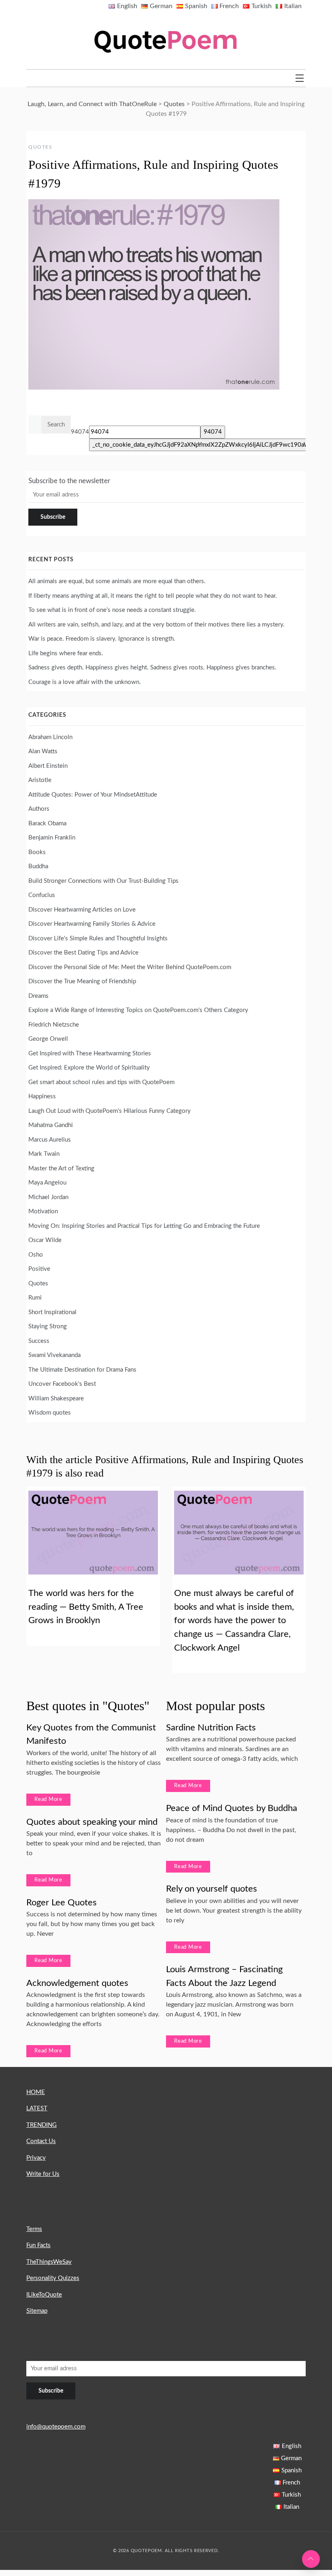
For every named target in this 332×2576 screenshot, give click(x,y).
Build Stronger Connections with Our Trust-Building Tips (103, 881)
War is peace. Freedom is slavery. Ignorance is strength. (102, 639)
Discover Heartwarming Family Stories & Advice (92, 924)
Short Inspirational (52, 1312)
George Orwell (48, 1039)
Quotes (40, 147)
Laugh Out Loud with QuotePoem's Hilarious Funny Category (110, 1111)
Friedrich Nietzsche (54, 1025)
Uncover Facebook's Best (62, 1384)
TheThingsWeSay (49, 2262)
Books (37, 852)
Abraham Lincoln (50, 737)
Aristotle (40, 780)
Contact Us (41, 2141)
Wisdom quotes (50, 1413)
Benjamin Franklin (52, 838)
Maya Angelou (47, 1183)
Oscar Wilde (45, 1240)
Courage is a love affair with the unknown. (85, 682)
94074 (80, 432)
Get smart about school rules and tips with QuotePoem (101, 1082)
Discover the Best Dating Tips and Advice (83, 953)
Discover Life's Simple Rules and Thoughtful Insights (98, 939)
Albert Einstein (48, 766)
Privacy (36, 2158)
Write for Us (43, 2174)
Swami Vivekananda (54, 1355)
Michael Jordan (48, 1197)
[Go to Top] (311, 2559)
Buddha (38, 866)
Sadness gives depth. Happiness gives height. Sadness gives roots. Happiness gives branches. (152, 668)
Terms (34, 2229)
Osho (36, 1255)
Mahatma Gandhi (51, 1125)
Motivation (43, 1211)
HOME (36, 2092)
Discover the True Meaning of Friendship (82, 981)
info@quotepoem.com (56, 2427)
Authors (39, 809)
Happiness (42, 1096)
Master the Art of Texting (61, 1169)
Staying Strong (48, 1326)
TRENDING (41, 2125)
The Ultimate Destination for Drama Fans (82, 1370)
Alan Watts (43, 751)
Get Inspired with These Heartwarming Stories (90, 1054)
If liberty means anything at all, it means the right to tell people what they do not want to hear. (153, 596)
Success (39, 1341)
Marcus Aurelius (50, 1140)
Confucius (42, 895)
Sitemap (37, 2311)
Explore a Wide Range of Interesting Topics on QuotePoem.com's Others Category (138, 1010)
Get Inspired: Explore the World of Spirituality (89, 1068)
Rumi (35, 1298)
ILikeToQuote (44, 2295)
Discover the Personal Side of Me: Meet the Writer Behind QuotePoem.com (130, 967)
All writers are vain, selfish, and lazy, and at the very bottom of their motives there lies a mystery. (156, 625)
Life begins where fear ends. (66, 653)
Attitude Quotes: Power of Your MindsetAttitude (93, 795)
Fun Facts (38, 2245)
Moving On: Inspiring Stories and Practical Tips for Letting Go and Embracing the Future (144, 1226)
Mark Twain (44, 1154)
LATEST (37, 2108)
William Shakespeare (56, 1399)
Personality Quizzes (53, 2278)
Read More (48, 1799)
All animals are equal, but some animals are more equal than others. (117, 581)
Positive (39, 1269)
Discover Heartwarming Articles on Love (82, 910)
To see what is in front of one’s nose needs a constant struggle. (112, 610)
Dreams (38, 996)
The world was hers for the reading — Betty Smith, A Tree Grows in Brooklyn (86, 1607)
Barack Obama (47, 824)
